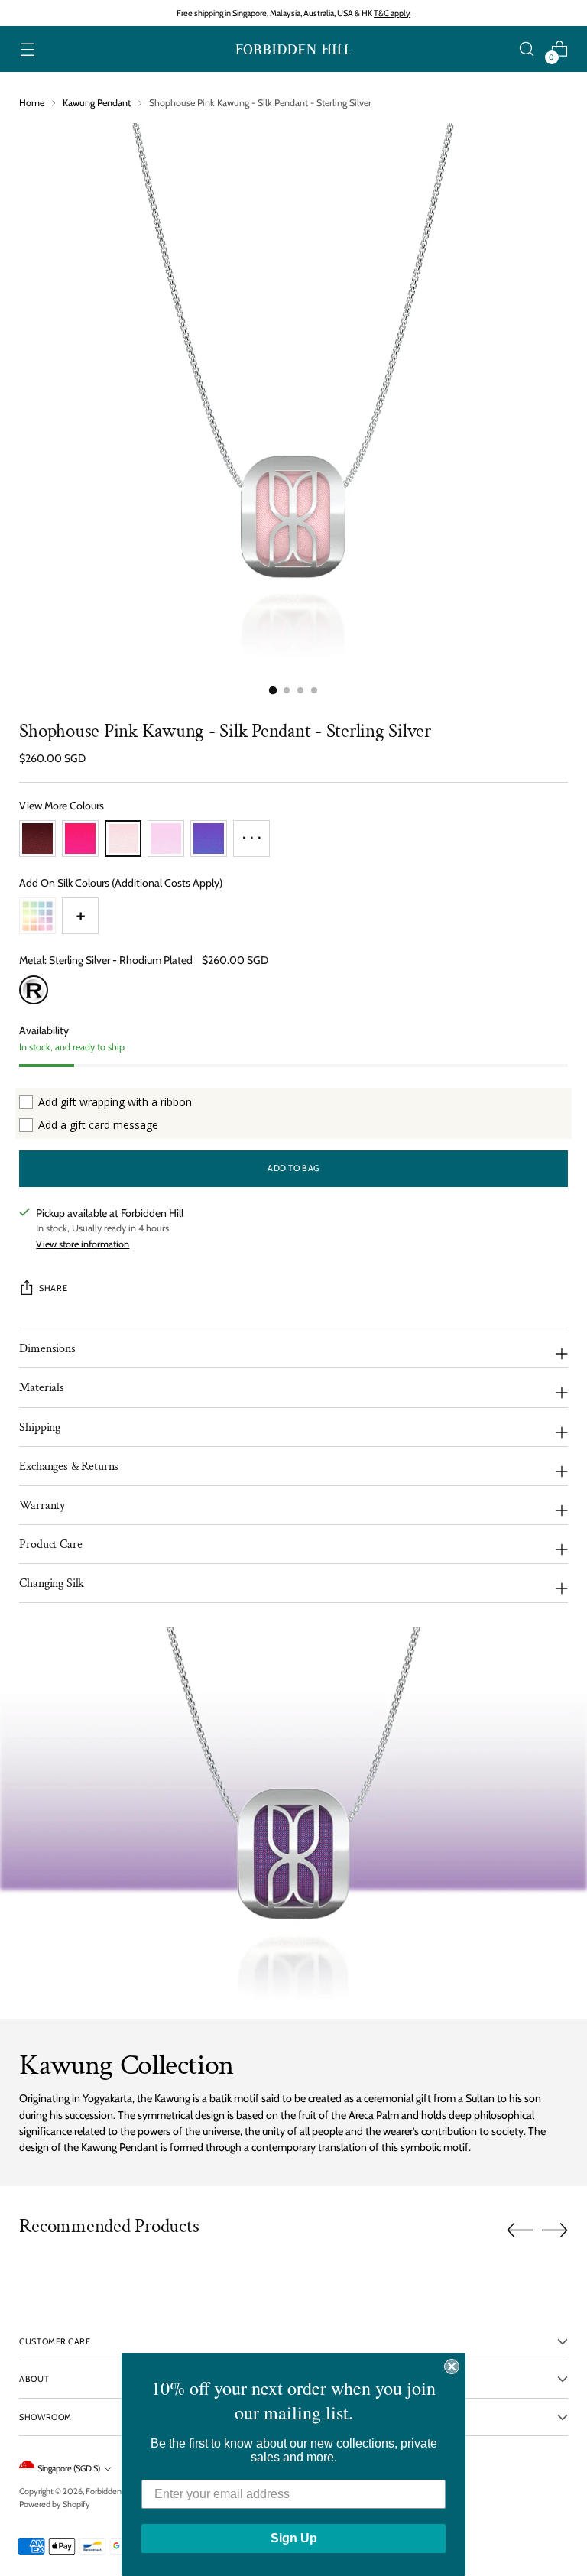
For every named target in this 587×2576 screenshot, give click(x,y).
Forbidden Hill (110, 2491)
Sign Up (294, 2538)
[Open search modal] (527, 49)
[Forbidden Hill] (293, 49)
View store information (83, 1244)
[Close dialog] (452, 2367)
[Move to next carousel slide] (555, 2230)
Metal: (106, 960)
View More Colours (62, 806)
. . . (252, 833)
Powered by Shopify (55, 2504)
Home (32, 103)
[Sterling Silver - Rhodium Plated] (34, 990)
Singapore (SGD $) (69, 2468)
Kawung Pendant (97, 103)
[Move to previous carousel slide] (520, 2230)
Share (53, 1288)
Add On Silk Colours (121, 883)
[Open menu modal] (27, 49)
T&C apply (392, 13)
